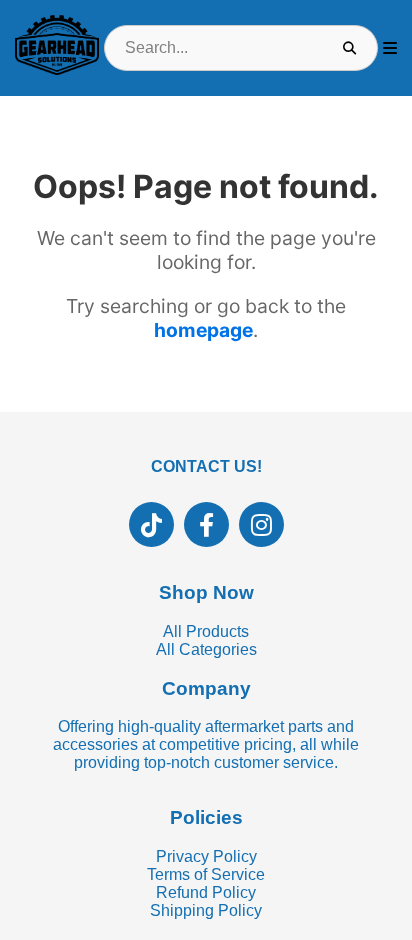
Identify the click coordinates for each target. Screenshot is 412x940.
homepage (203, 330)
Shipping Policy (206, 910)
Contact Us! (206, 466)
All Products (206, 631)
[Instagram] (261, 524)
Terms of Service (206, 874)
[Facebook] (206, 524)
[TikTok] (151, 524)
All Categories (206, 649)
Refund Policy (206, 892)
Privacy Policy (206, 856)
